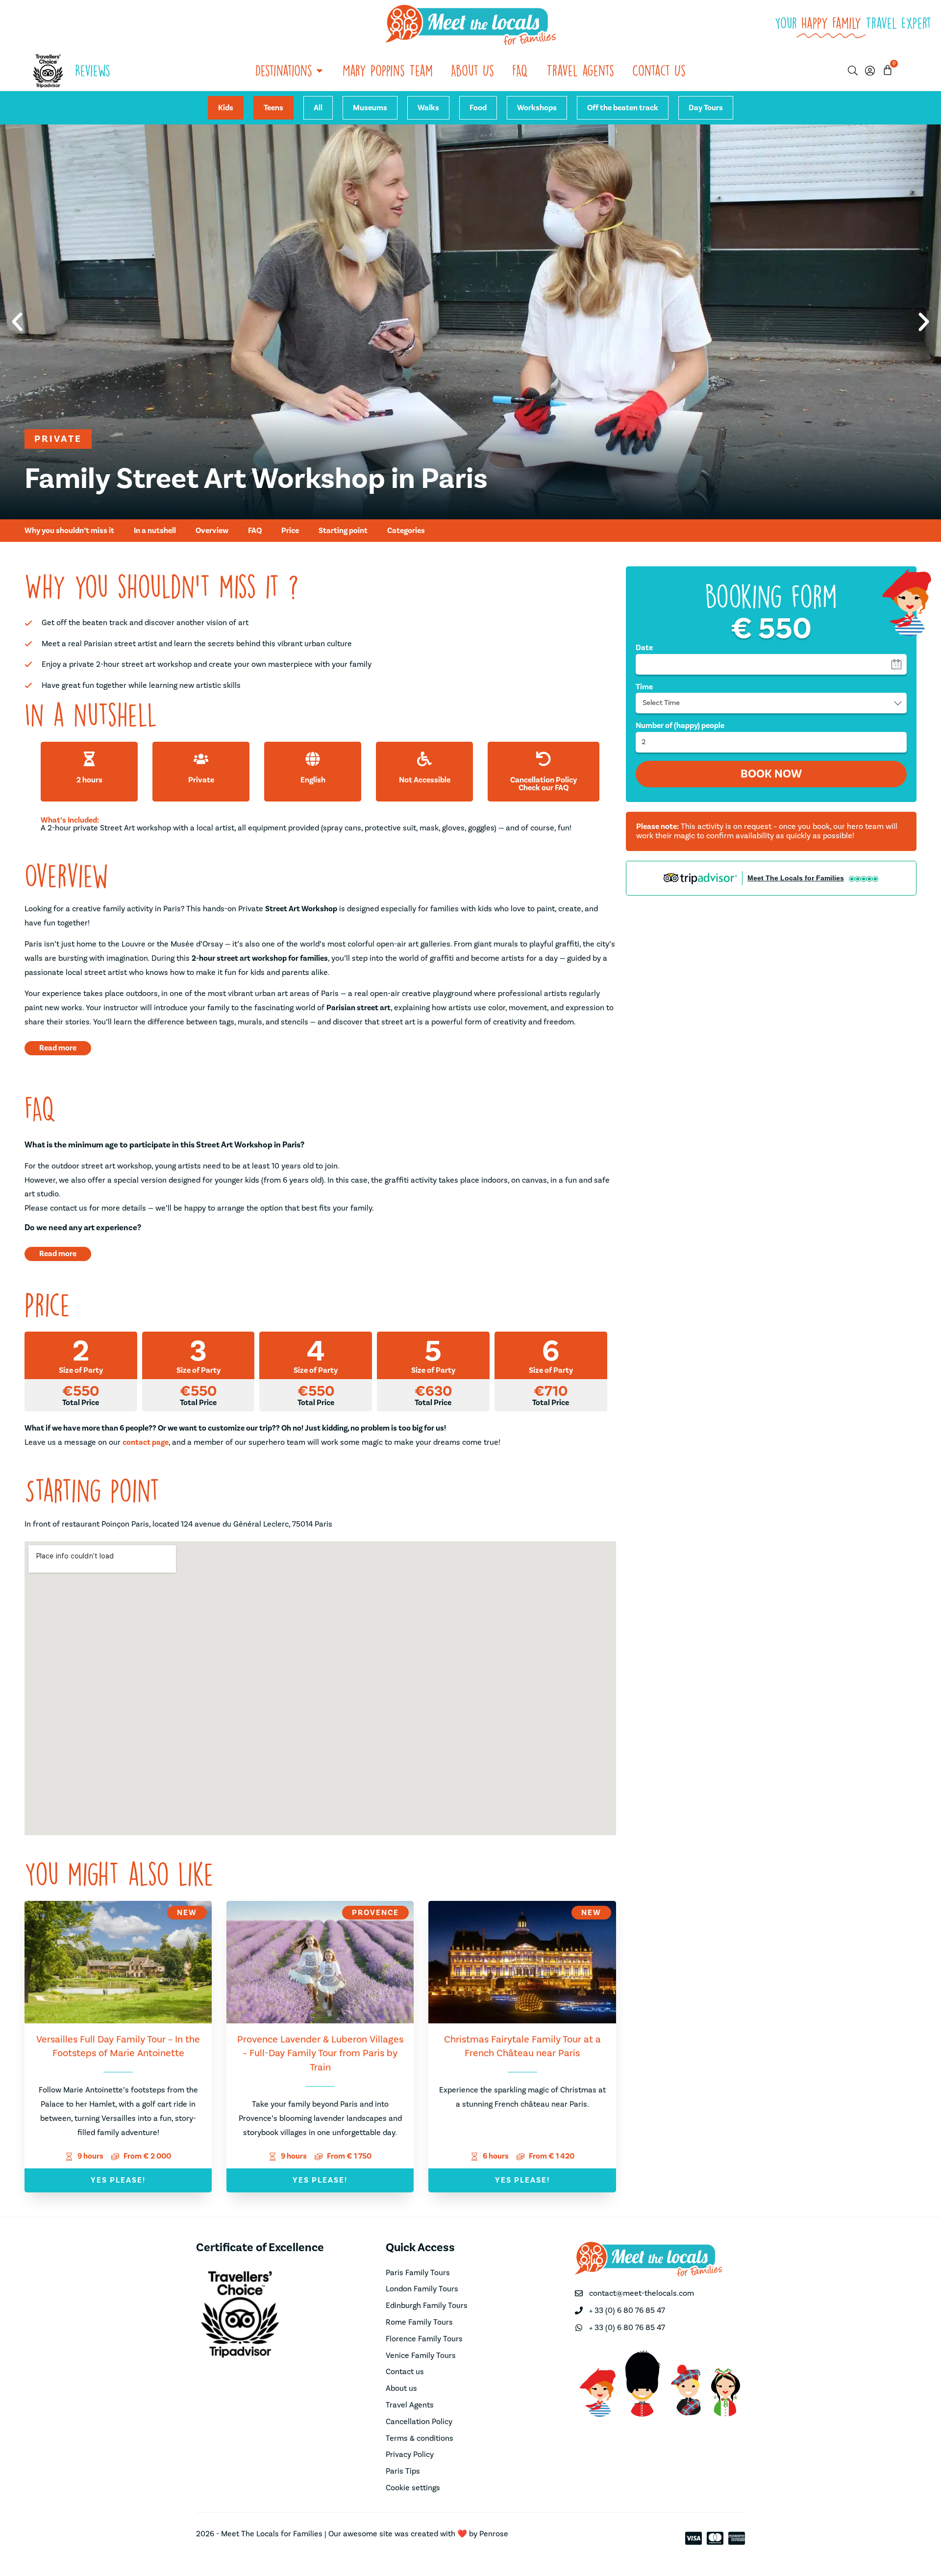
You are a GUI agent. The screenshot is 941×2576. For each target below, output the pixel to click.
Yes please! (118, 2180)
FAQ (255, 531)
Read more (58, 1048)
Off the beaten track (623, 108)
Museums (370, 108)
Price (290, 531)
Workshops (537, 108)
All (318, 108)
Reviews (93, 70)
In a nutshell (155, 531)
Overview (212, 531)
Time (644, 687)
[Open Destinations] (320, 71)
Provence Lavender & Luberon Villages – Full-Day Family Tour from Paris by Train (320, 2054)
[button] (17, 322)
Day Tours (706, 108)
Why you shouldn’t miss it (69, 531)
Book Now (771, 774)
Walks (428, 108)
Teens (273, 108)
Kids (226, 108)
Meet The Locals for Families (796, 878)
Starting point (343, 531)
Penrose (494, 2534)
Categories (406, 531)
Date (644, 648)
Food (478, 108)
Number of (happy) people (680, 726)
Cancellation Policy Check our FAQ (544, 784)
